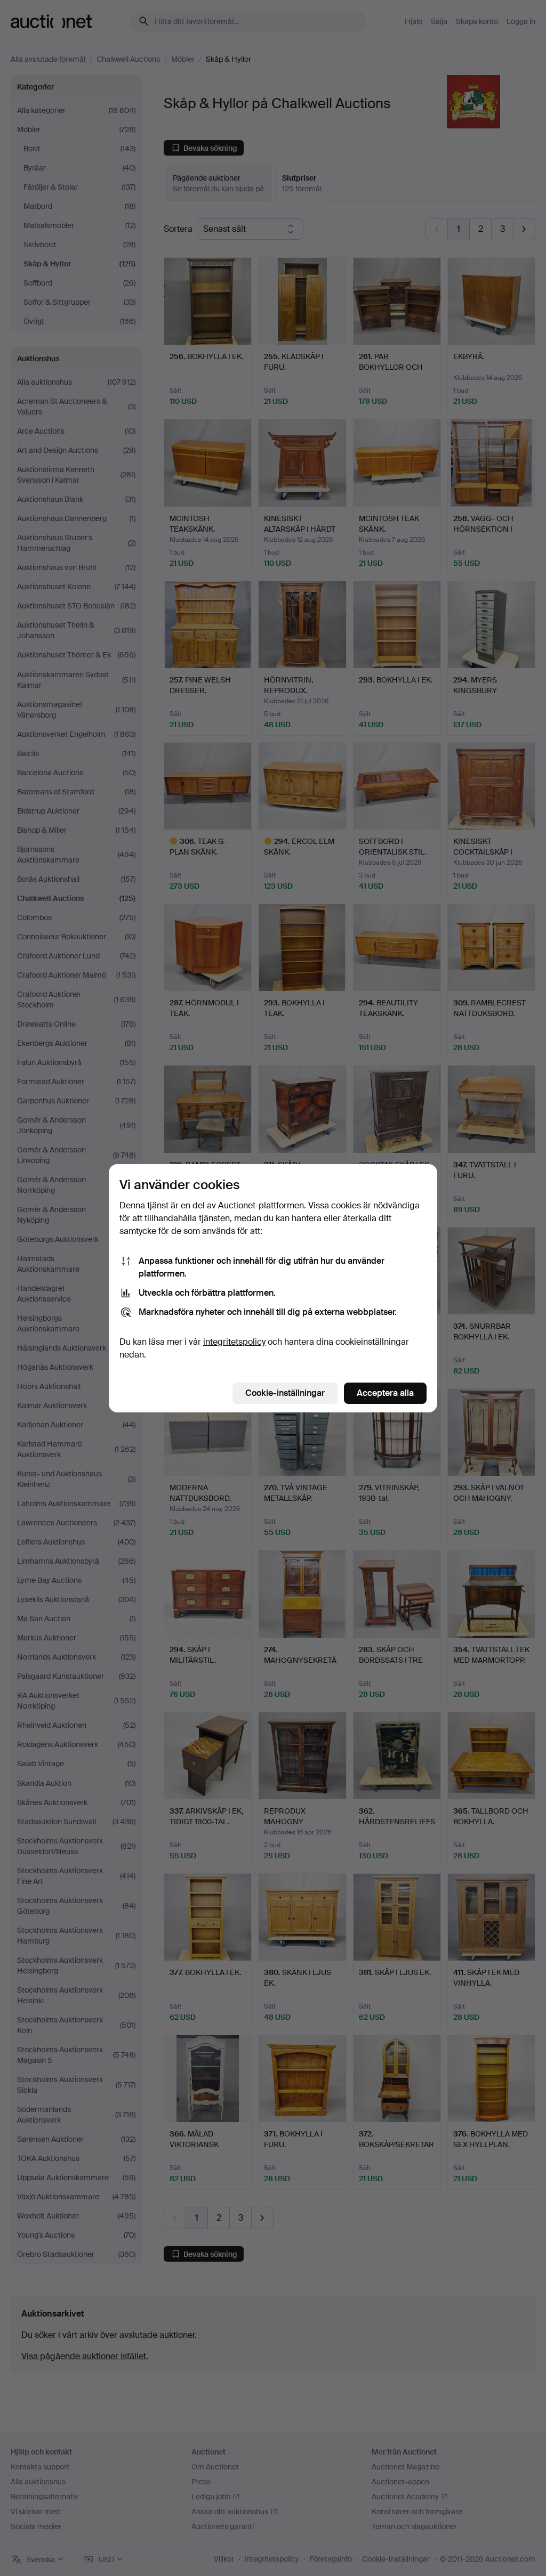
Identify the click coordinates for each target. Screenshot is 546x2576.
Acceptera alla (385, 1393)
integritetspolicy (234, 1342)
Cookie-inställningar (285, 1393)
